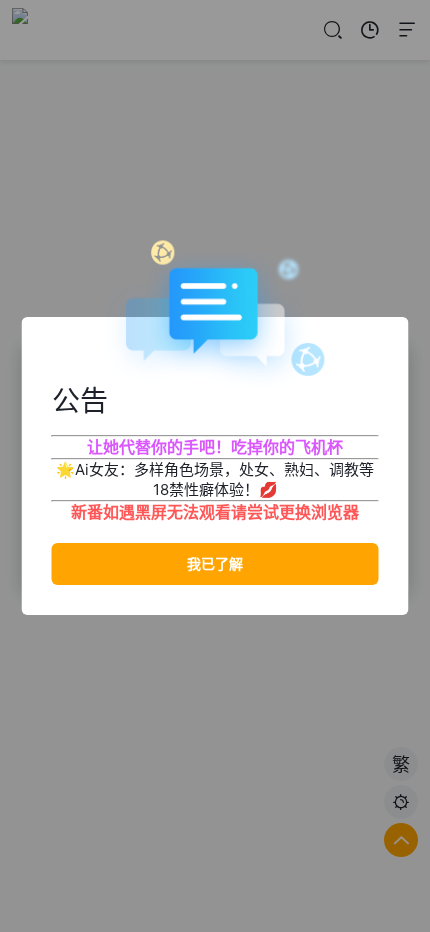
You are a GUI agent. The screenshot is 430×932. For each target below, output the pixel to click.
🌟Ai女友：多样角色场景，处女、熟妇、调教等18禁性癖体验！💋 (215, 479)
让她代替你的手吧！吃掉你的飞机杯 (215, 447)
